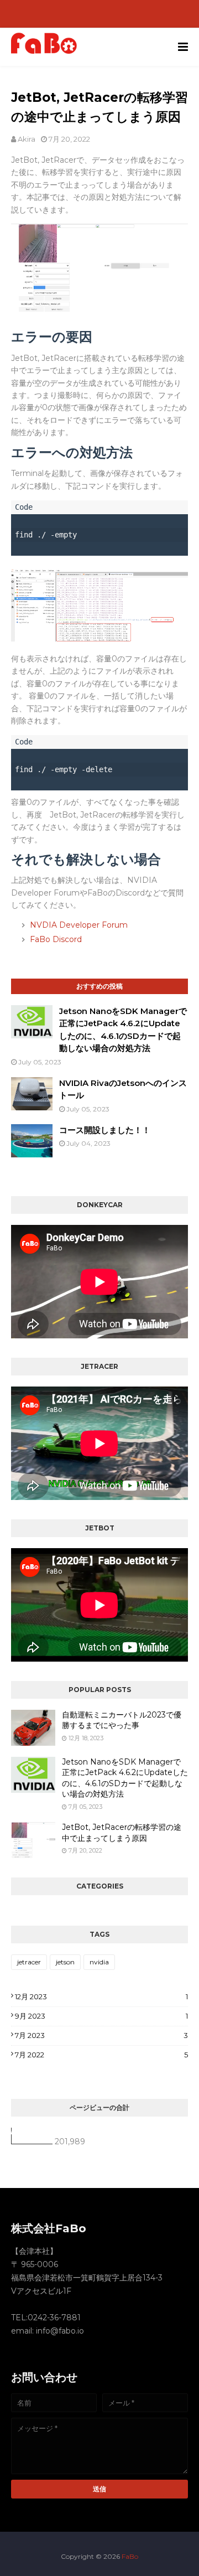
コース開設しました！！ (105, 1130)
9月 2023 (101, 2016)
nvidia (99, 1962)
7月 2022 (101, 2055)
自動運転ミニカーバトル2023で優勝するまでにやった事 (122, 1720)
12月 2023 (101, 1996)
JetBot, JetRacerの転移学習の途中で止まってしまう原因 (122, 1833)
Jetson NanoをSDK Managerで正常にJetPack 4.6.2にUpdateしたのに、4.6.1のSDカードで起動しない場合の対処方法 (125, 1778)
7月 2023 (101, 2035)
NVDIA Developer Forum (79, 925)
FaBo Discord (56, 939)
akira (27, 139)
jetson (65, 1962)
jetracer (29, 1962)
